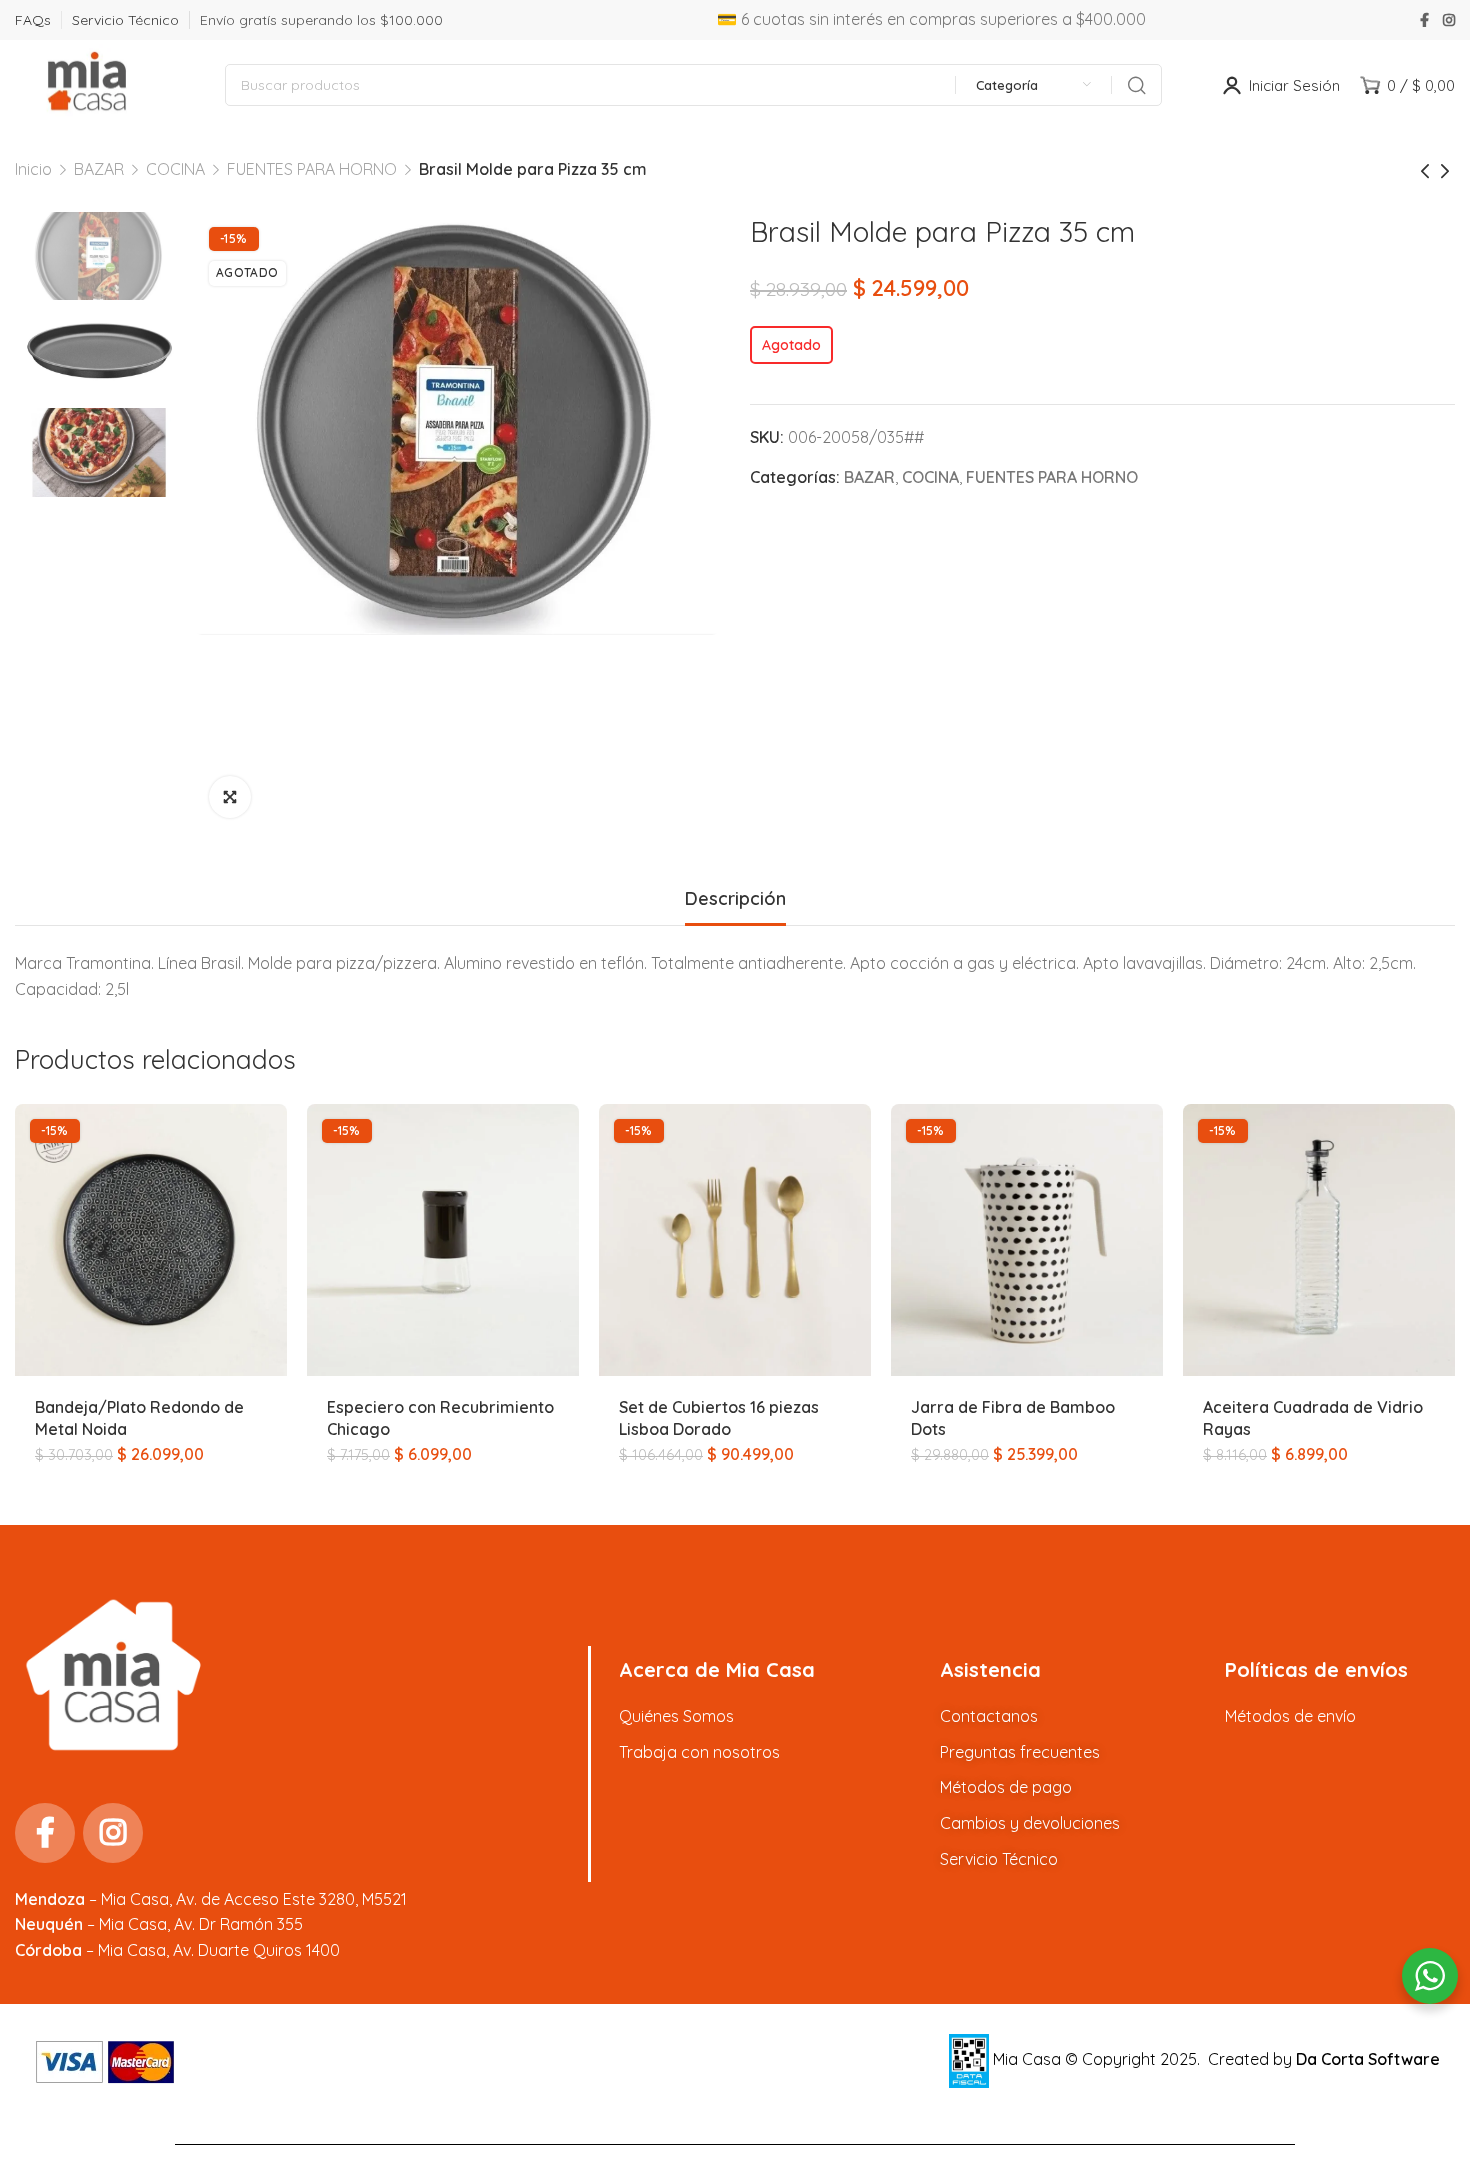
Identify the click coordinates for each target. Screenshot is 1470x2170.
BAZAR (99, 169)
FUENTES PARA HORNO (312, 169)
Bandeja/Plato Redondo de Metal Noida (139, 1418)
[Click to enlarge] (230, 797)
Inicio (33, 169)
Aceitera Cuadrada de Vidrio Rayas (1313, 1418)
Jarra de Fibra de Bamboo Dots (1013, 1418)
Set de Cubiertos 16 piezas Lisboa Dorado (719, 1418)
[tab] (735, 899)
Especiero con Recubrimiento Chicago (440, 1418)
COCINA (175, 169)
